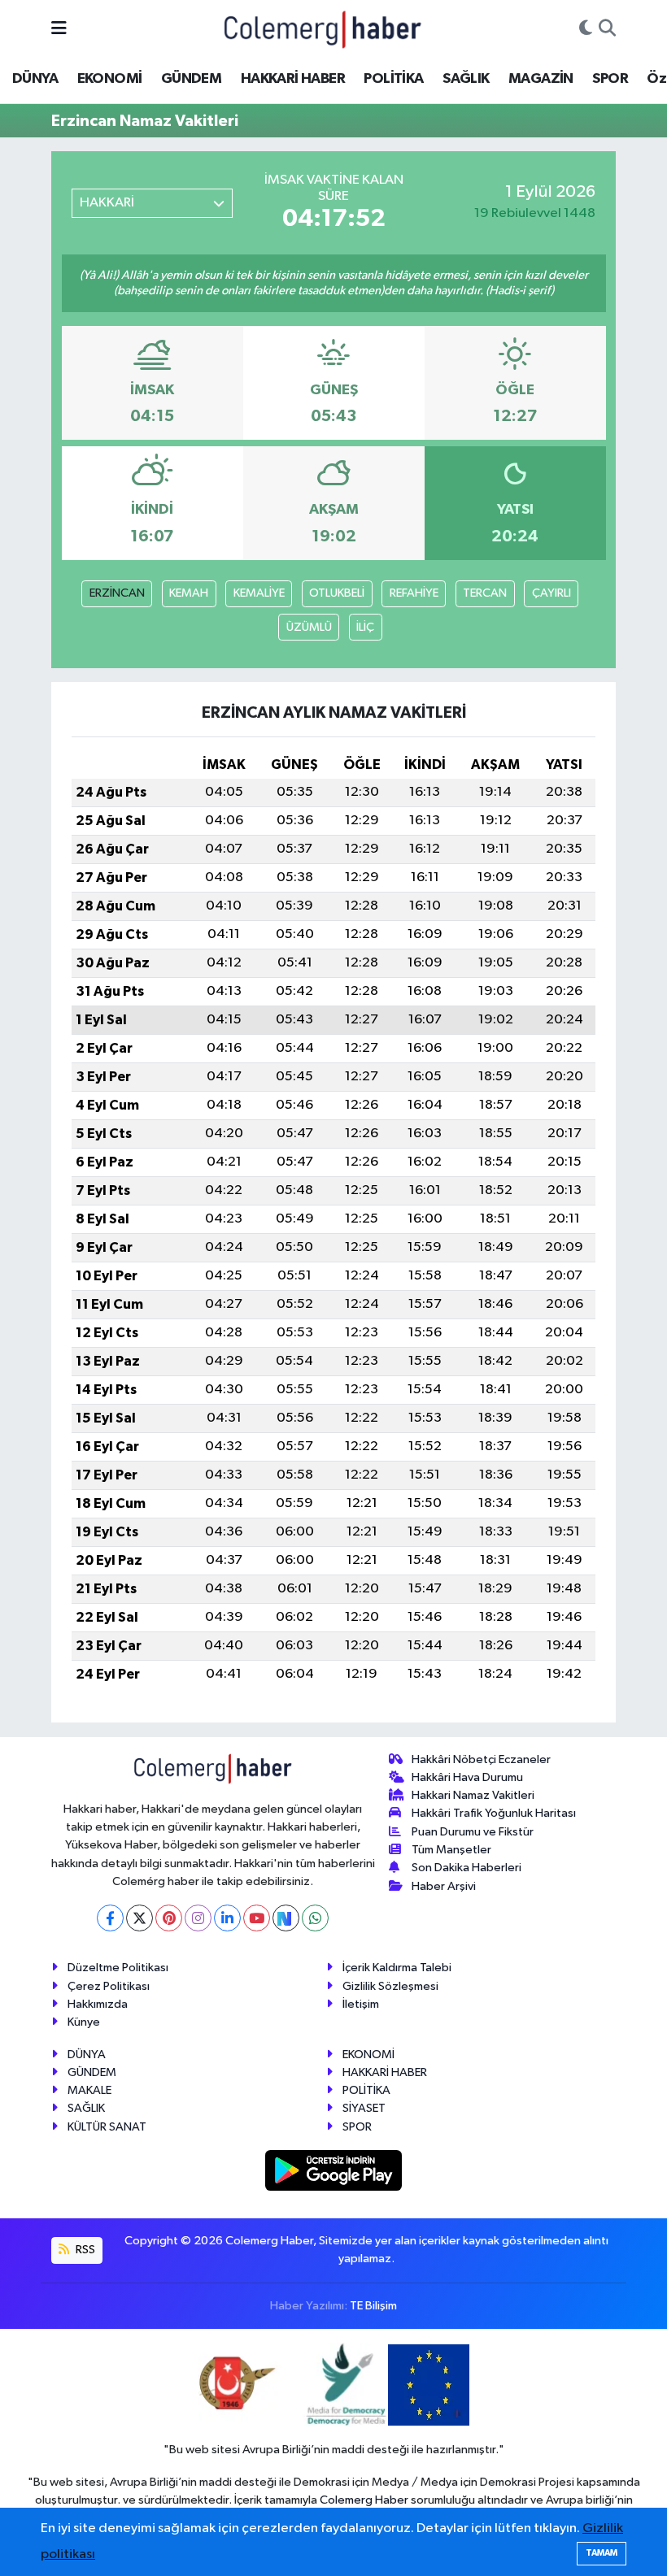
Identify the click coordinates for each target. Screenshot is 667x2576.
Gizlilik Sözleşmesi (390, 1986)
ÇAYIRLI (551, 593)
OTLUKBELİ (337, 593)
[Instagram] (198, 1918)
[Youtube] (257, 1918)
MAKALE (89, 2090)
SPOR (610, 79)
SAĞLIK (466, 79)
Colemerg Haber (364, 2500)
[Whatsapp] (315, 1918)
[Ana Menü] (59, 29)
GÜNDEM (191, 79)
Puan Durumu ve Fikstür (473, 1832)
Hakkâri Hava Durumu (467, 1777)
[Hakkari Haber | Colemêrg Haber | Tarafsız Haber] (323, 29)
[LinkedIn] (227, 1918)
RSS (84, 2250)
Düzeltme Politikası (118, 1968)
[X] (140, 1918)
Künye (84, 2022)
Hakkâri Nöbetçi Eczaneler (481, 1759)
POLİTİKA (393, 79)
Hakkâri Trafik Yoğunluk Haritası (494, 1813)
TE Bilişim (373, 2306)
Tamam (602, 2553)
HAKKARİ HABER (293, 79)
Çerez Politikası (109, 1986)
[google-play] (334, 2170)
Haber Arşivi (444, 1886)
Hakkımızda (98, 2004)
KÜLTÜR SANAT (107, 2127)
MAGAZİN (541, 79)
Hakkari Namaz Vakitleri (473, 1795)
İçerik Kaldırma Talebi (397, 1968)
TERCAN (485, 593)
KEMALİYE (259, 593)
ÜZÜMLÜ (309, 627)
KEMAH (189, 593)
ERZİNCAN (117, 593)
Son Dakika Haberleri (466, 1868)
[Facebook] (110, 1918)
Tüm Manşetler (451, 1850)
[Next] (286, 1918)
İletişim (361, 2004)
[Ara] (607, 29)
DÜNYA (35, 79)
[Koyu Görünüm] (586, 29)
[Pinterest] (169, 1918)
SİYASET (364, 2108)
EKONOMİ (110, 79)
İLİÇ (365, 627)
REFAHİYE (414, 593)
